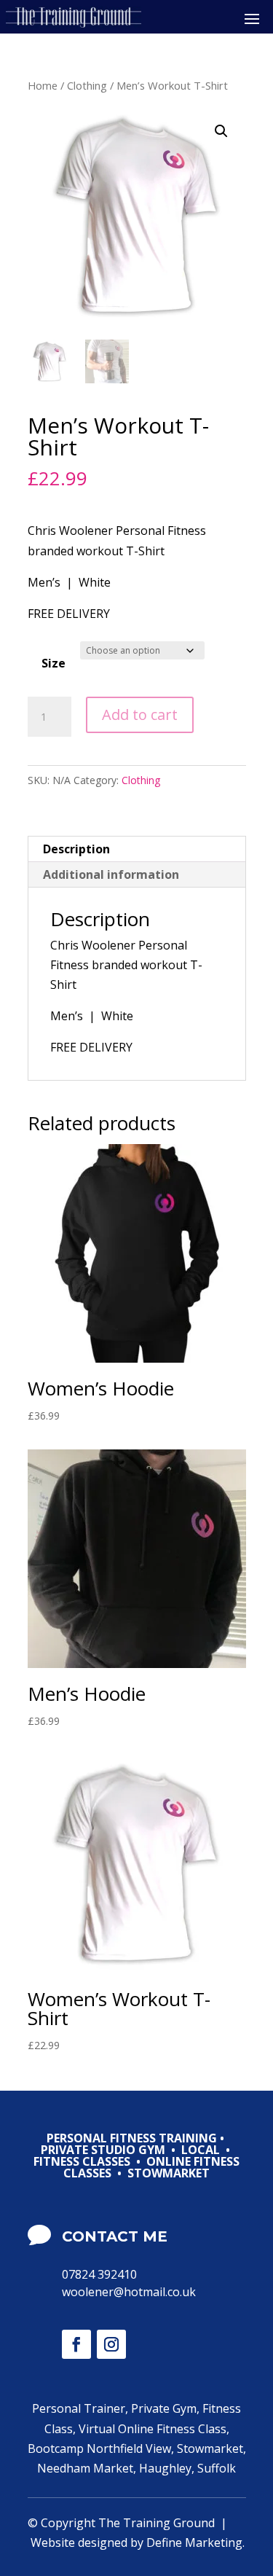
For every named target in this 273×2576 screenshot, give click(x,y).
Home (43, 85)
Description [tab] (76, 849)
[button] (221, 131)
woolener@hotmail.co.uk (129, 2292)
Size (54, 663)
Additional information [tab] (111, 874)
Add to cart (140, 715)
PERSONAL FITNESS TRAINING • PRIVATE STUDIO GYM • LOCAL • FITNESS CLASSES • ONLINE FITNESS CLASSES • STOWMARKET (136, 2157)
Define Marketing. (195, 2542)
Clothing (87, 85)
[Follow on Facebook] (76, 2344)
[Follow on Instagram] (111, 2344)
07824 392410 (99, 2274)
